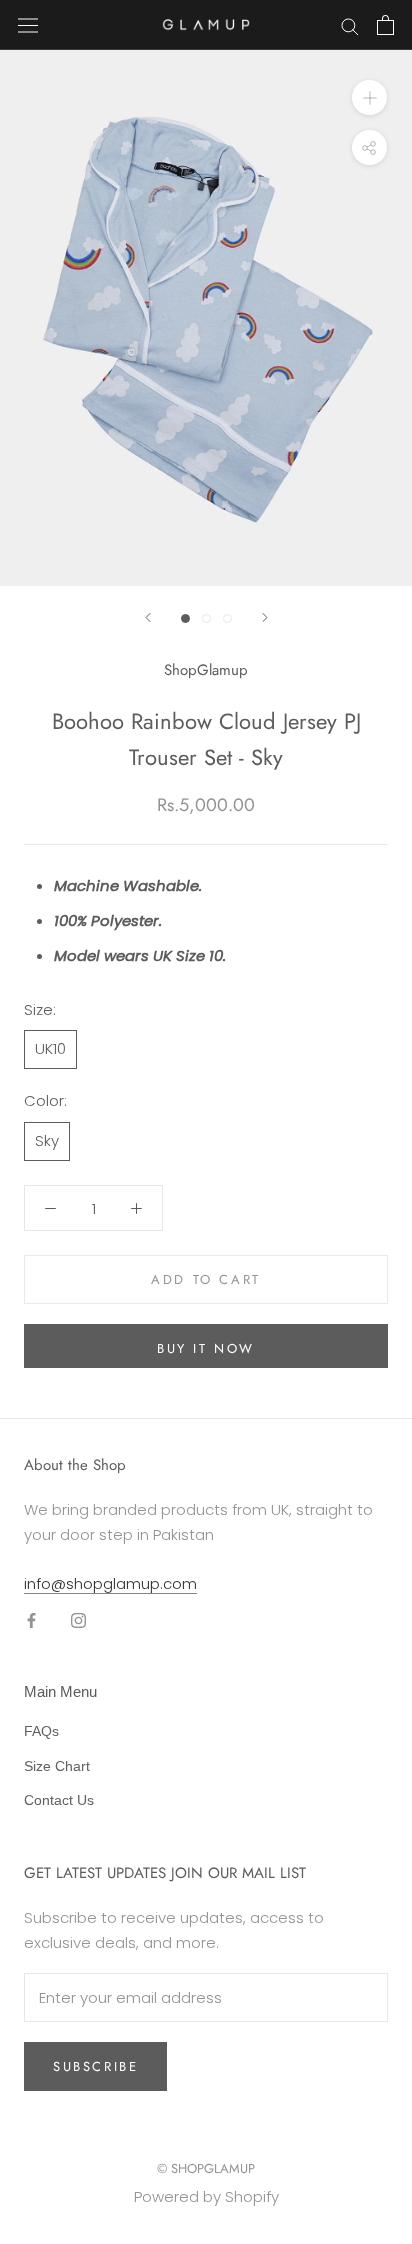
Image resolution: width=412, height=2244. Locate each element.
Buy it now (206, 1348)
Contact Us (59, 1800)
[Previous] (148, 617)
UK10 (50, 1048)
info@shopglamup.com (110, 1583)
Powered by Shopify (206, 2196)
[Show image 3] (227, 618)
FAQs (41, 1731)
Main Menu (60, 1691)
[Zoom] (369, 97)
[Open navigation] (28, 25)
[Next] (265, 617)
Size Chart (57, 1766)
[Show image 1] (185, 618)
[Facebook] (31, 1619)
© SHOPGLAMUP (206, 2168)
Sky (47, 1140)
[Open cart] (385, 25)
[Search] (350, 24)
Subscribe (95, 2066)
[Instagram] (78, 1619)
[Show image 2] (206, 618)
